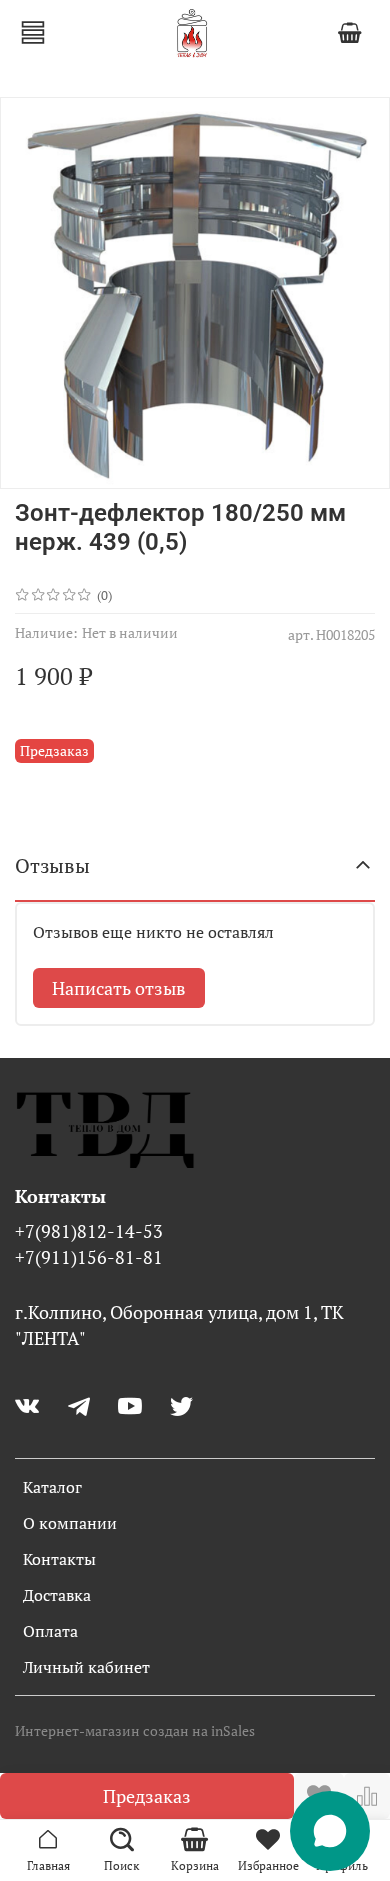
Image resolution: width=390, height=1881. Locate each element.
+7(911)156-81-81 (89, 1257)
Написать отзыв (119, 988)
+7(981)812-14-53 (89, 1231)
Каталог (52, 1487)
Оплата (50, 1631)
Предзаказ (147, 1796)
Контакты (59, 1559)
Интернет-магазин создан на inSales (135, 1730)
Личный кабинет (86, 1667)
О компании (70, 1523)
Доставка (57, 1595)
